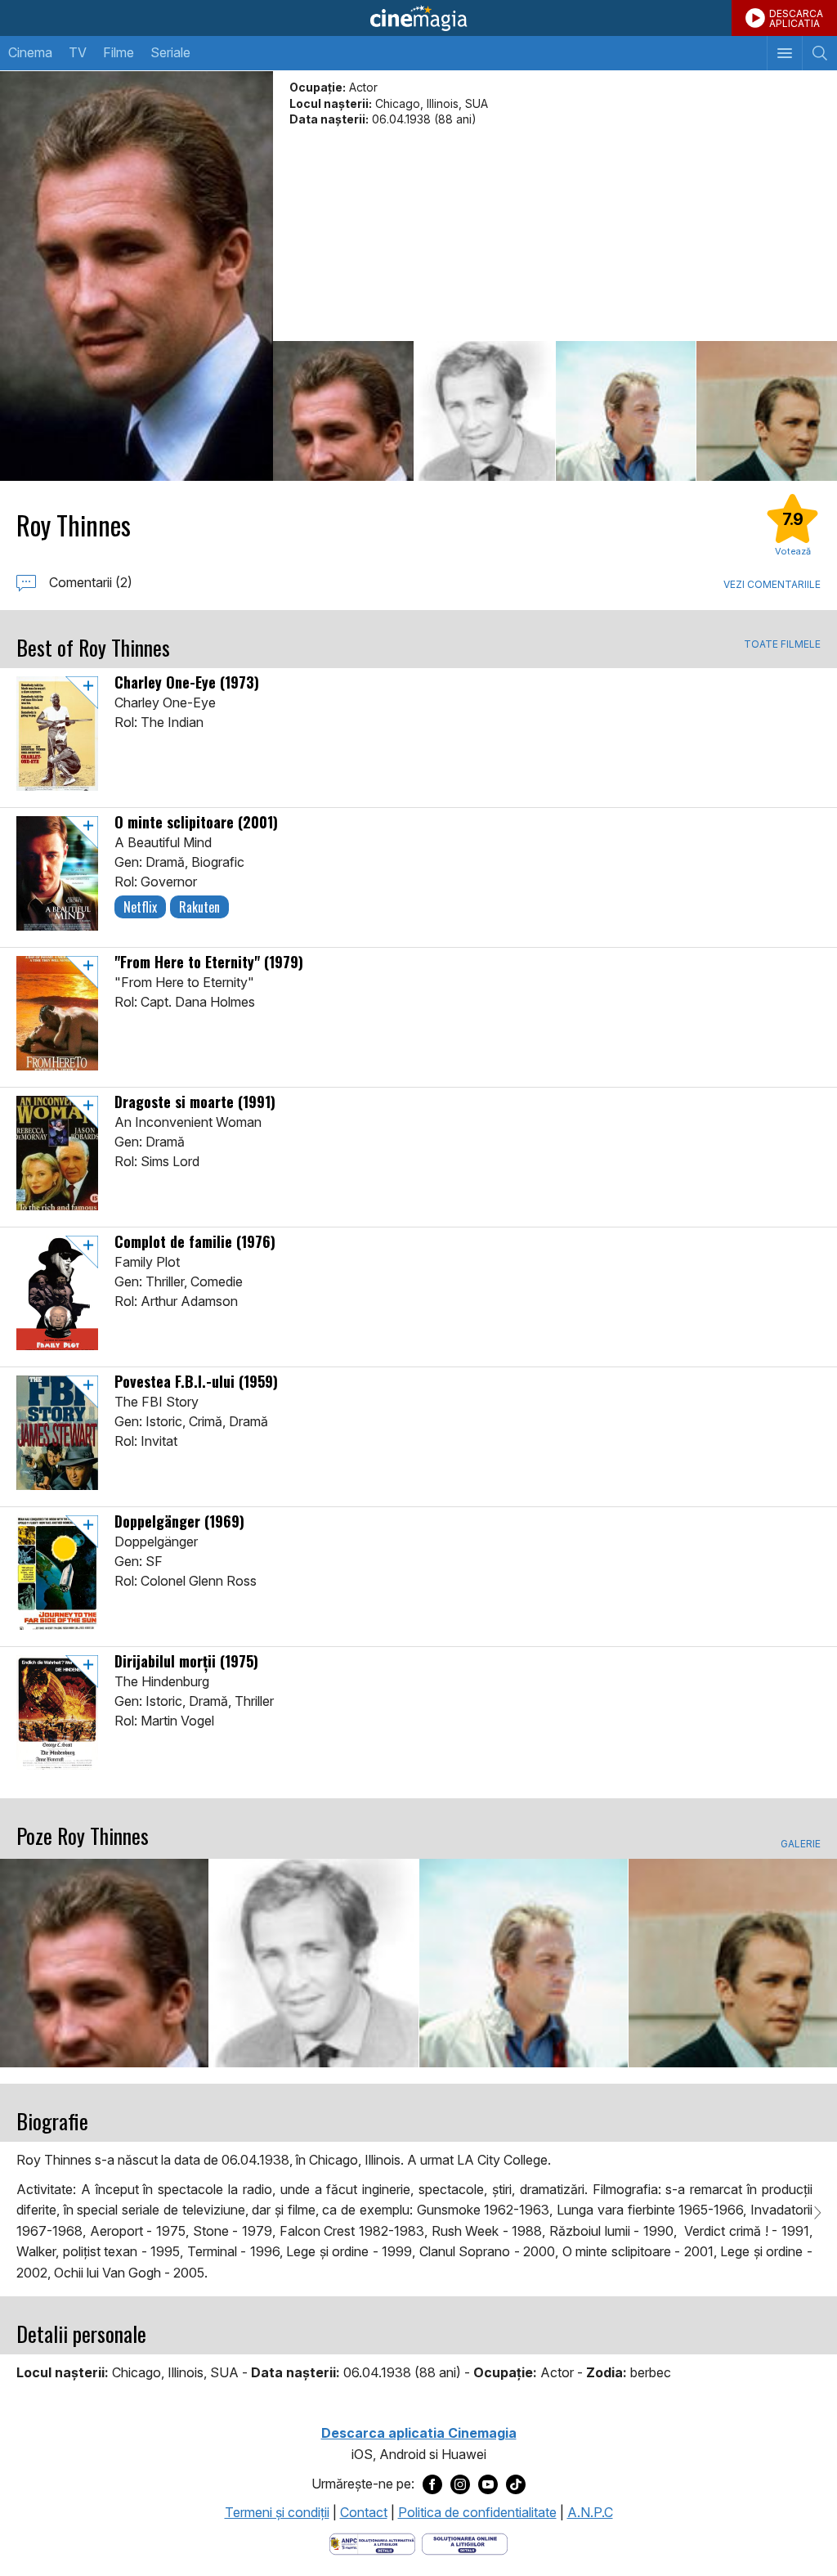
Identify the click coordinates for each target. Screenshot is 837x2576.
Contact (364, 2512)
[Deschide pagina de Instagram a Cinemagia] (460, 2484)
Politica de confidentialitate (477, 2512)
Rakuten (199, 907)
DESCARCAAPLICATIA (796, 18)
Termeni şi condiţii (277, 2512)
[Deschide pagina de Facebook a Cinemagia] (432, 2484)
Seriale (170, 52)
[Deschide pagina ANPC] (372, 2542)
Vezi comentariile (772, 584)
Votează (793, 551)
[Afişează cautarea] (819, 53)
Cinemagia (418, 18)
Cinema (30, 52)
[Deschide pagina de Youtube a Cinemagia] (488, 2484)
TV (78, 52)
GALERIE (801, 1844)
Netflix (140, 907)
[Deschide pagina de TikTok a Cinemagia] (516, 2484)
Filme (119, 52)
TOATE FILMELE (782, 644)
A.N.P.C (590, 2512)
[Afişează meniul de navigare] (784, 53)
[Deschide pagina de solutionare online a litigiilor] (465, 2542)
